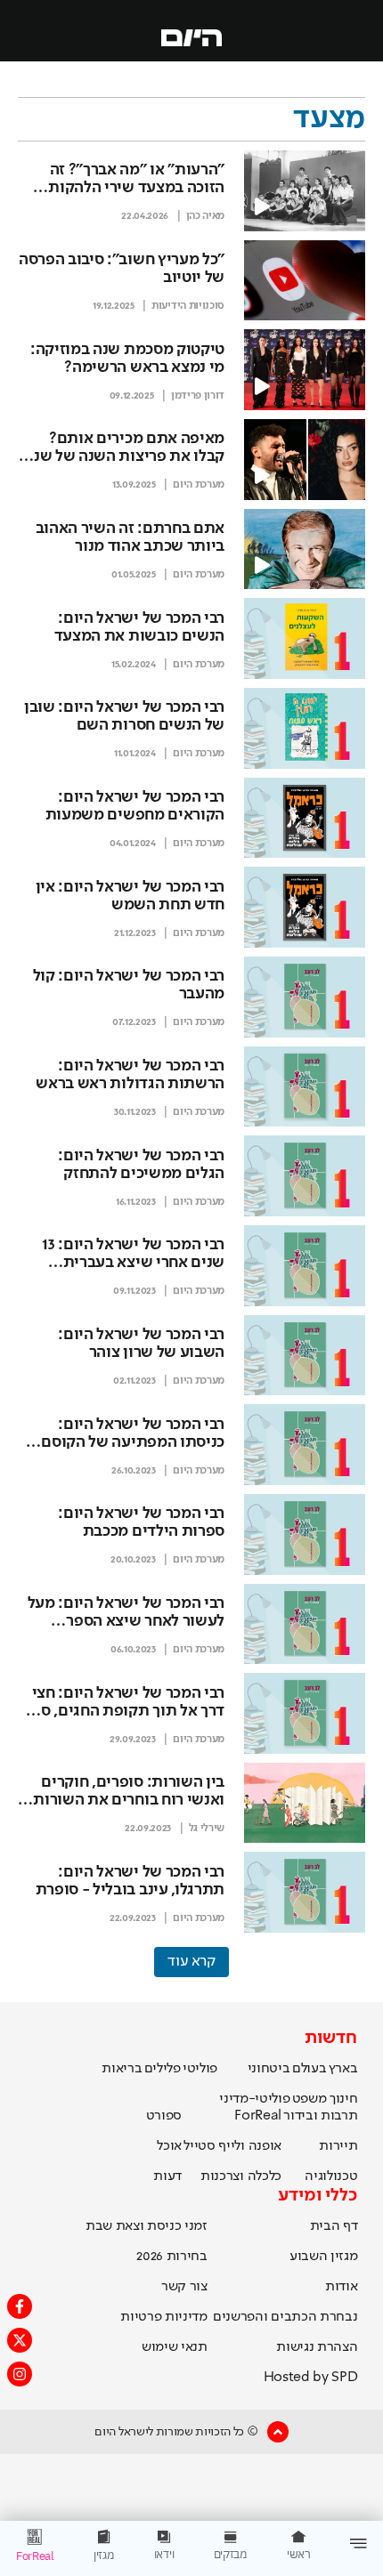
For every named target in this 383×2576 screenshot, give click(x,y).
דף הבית (334, 2226)
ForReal (258, 2116)
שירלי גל (207, 1829)
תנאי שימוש (175, 2347)
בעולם (309, 2069)
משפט (310, 2099)
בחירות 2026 (172, 2257)
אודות (341, 2287)
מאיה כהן (205, 216)
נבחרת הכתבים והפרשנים (285, 2317)
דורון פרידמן (198, 396)
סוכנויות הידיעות (188, 306)
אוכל (169, 2146)
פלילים (163, 2069)
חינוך (343, 2099)
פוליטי (200, 2069)
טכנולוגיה (331, 2176)
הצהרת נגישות (317, 2347)
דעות (167, 2176)
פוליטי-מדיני (254, 2099)
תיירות (338, 2146)
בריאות (122, 2069)
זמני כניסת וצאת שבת (147, 2226)
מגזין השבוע (323, 2257)
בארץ (343, 2069)
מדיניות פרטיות (164, 2317)
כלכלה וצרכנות (241, 2176)
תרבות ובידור (320, 2116)
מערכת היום (199, 485)
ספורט (164, 2116)
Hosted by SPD (311, 2378)
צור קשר (184, 2287)
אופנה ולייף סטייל (232, 2146)
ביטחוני (269, 2069)
